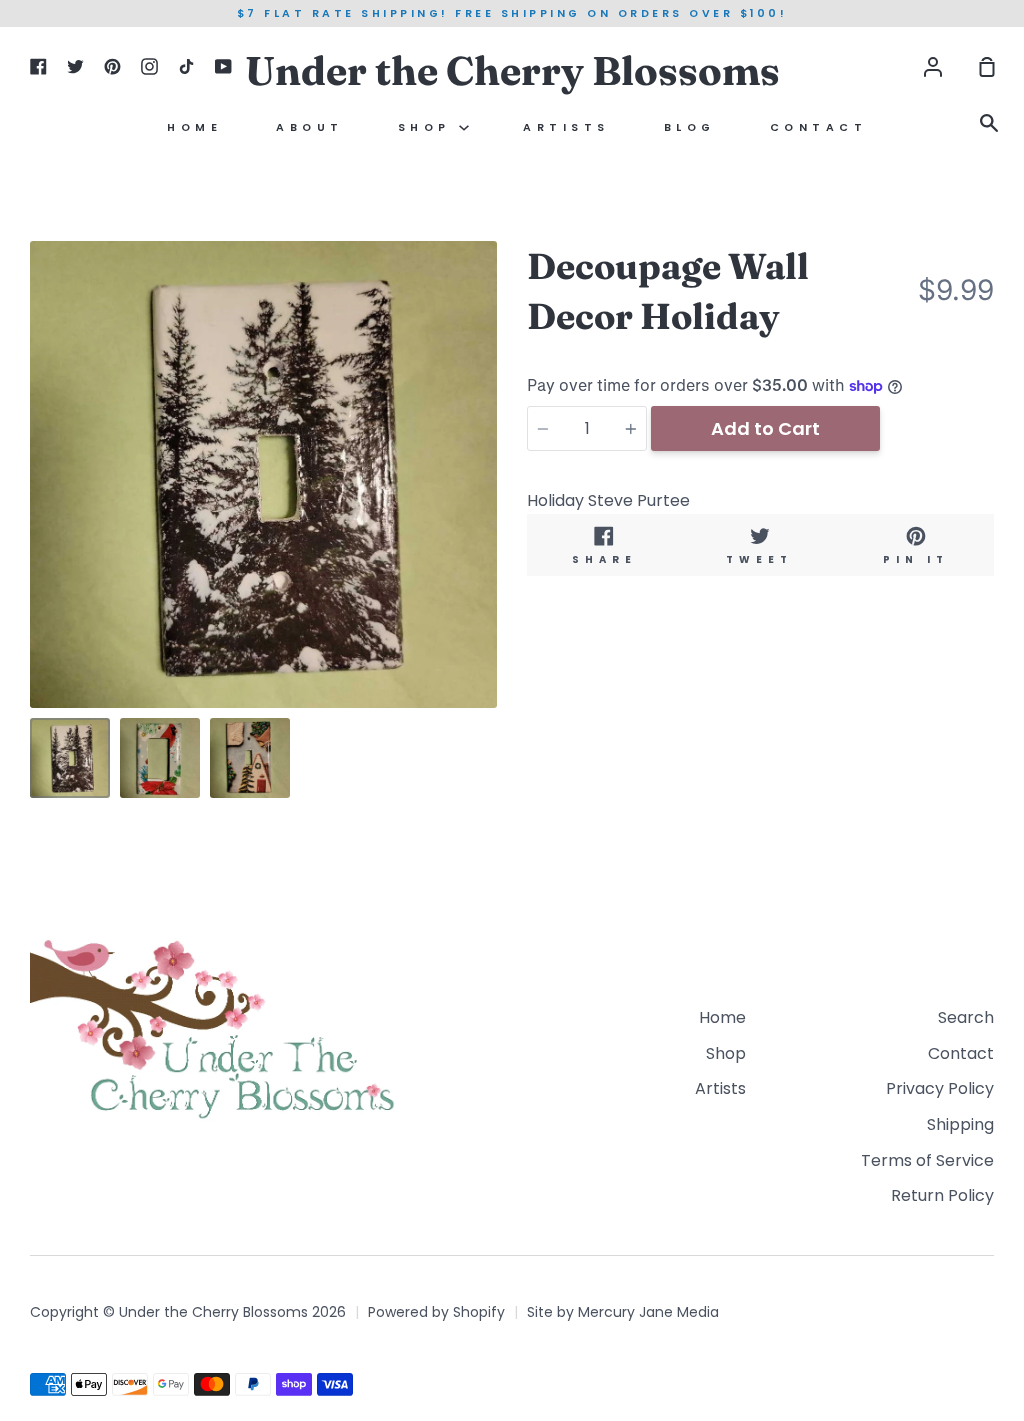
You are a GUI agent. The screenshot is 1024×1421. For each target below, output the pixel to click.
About (310, 127)
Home (194, 127)
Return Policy (942, 1195)
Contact (819, 127)
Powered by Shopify (436, 1312)
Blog (690, 127)
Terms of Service (927, 1160)
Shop (429, 127)
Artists (566, 127)
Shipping (960, 1124)
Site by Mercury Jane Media (623, 1312)
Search (966, 1017)
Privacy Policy (940, 1088)
